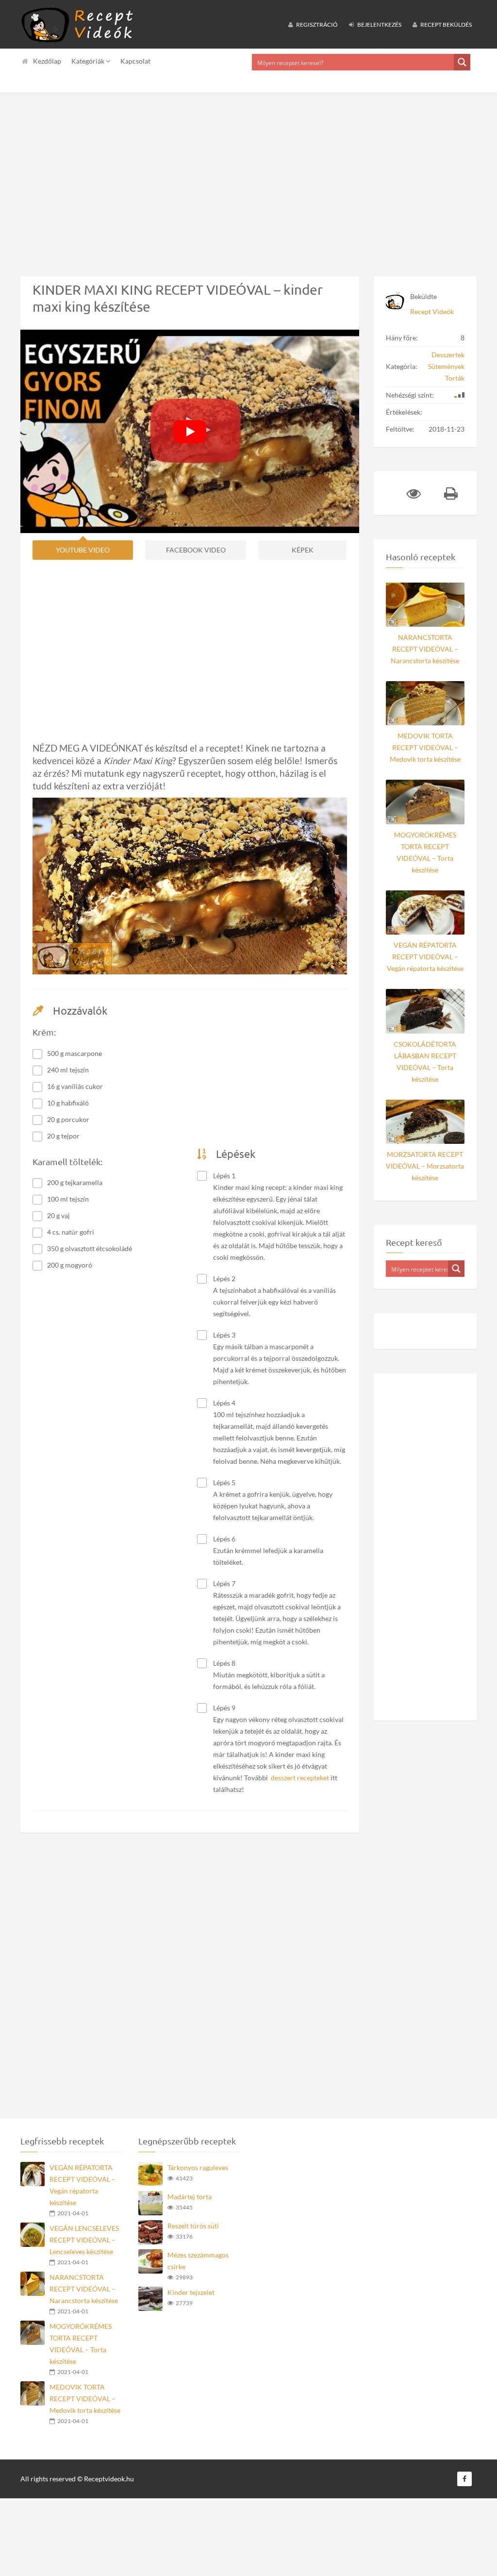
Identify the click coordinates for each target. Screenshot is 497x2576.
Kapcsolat (135, 61)
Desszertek (448, 355)
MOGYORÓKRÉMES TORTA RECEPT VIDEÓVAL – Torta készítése (425, 852)
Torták (455, 378)
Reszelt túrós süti (193, 2226)
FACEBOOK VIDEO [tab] (196, 550)
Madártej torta (190, 2197)
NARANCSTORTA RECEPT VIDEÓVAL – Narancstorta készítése (425, 649)
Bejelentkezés (379, 25)
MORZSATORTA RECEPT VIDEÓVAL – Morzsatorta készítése (425, 1166)
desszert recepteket (300, 1778)
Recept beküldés (446, 25)
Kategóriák (89, 61)
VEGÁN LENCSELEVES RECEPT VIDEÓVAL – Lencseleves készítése (84, 2240)
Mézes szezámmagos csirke (198, 2261)
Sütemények (446, 366)
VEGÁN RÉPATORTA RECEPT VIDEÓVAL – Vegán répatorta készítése (425, 957)
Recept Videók (432, 311)
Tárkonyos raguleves (198, 2167)
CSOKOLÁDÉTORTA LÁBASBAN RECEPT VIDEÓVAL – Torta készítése (425, 1062)
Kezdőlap (47, 61)
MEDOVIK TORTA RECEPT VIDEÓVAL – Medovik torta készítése (425, 747)
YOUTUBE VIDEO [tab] (83, 550)
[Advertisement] (248, 177)
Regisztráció (316, 25)
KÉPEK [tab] (303, 550)
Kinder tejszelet (191, 2292)
